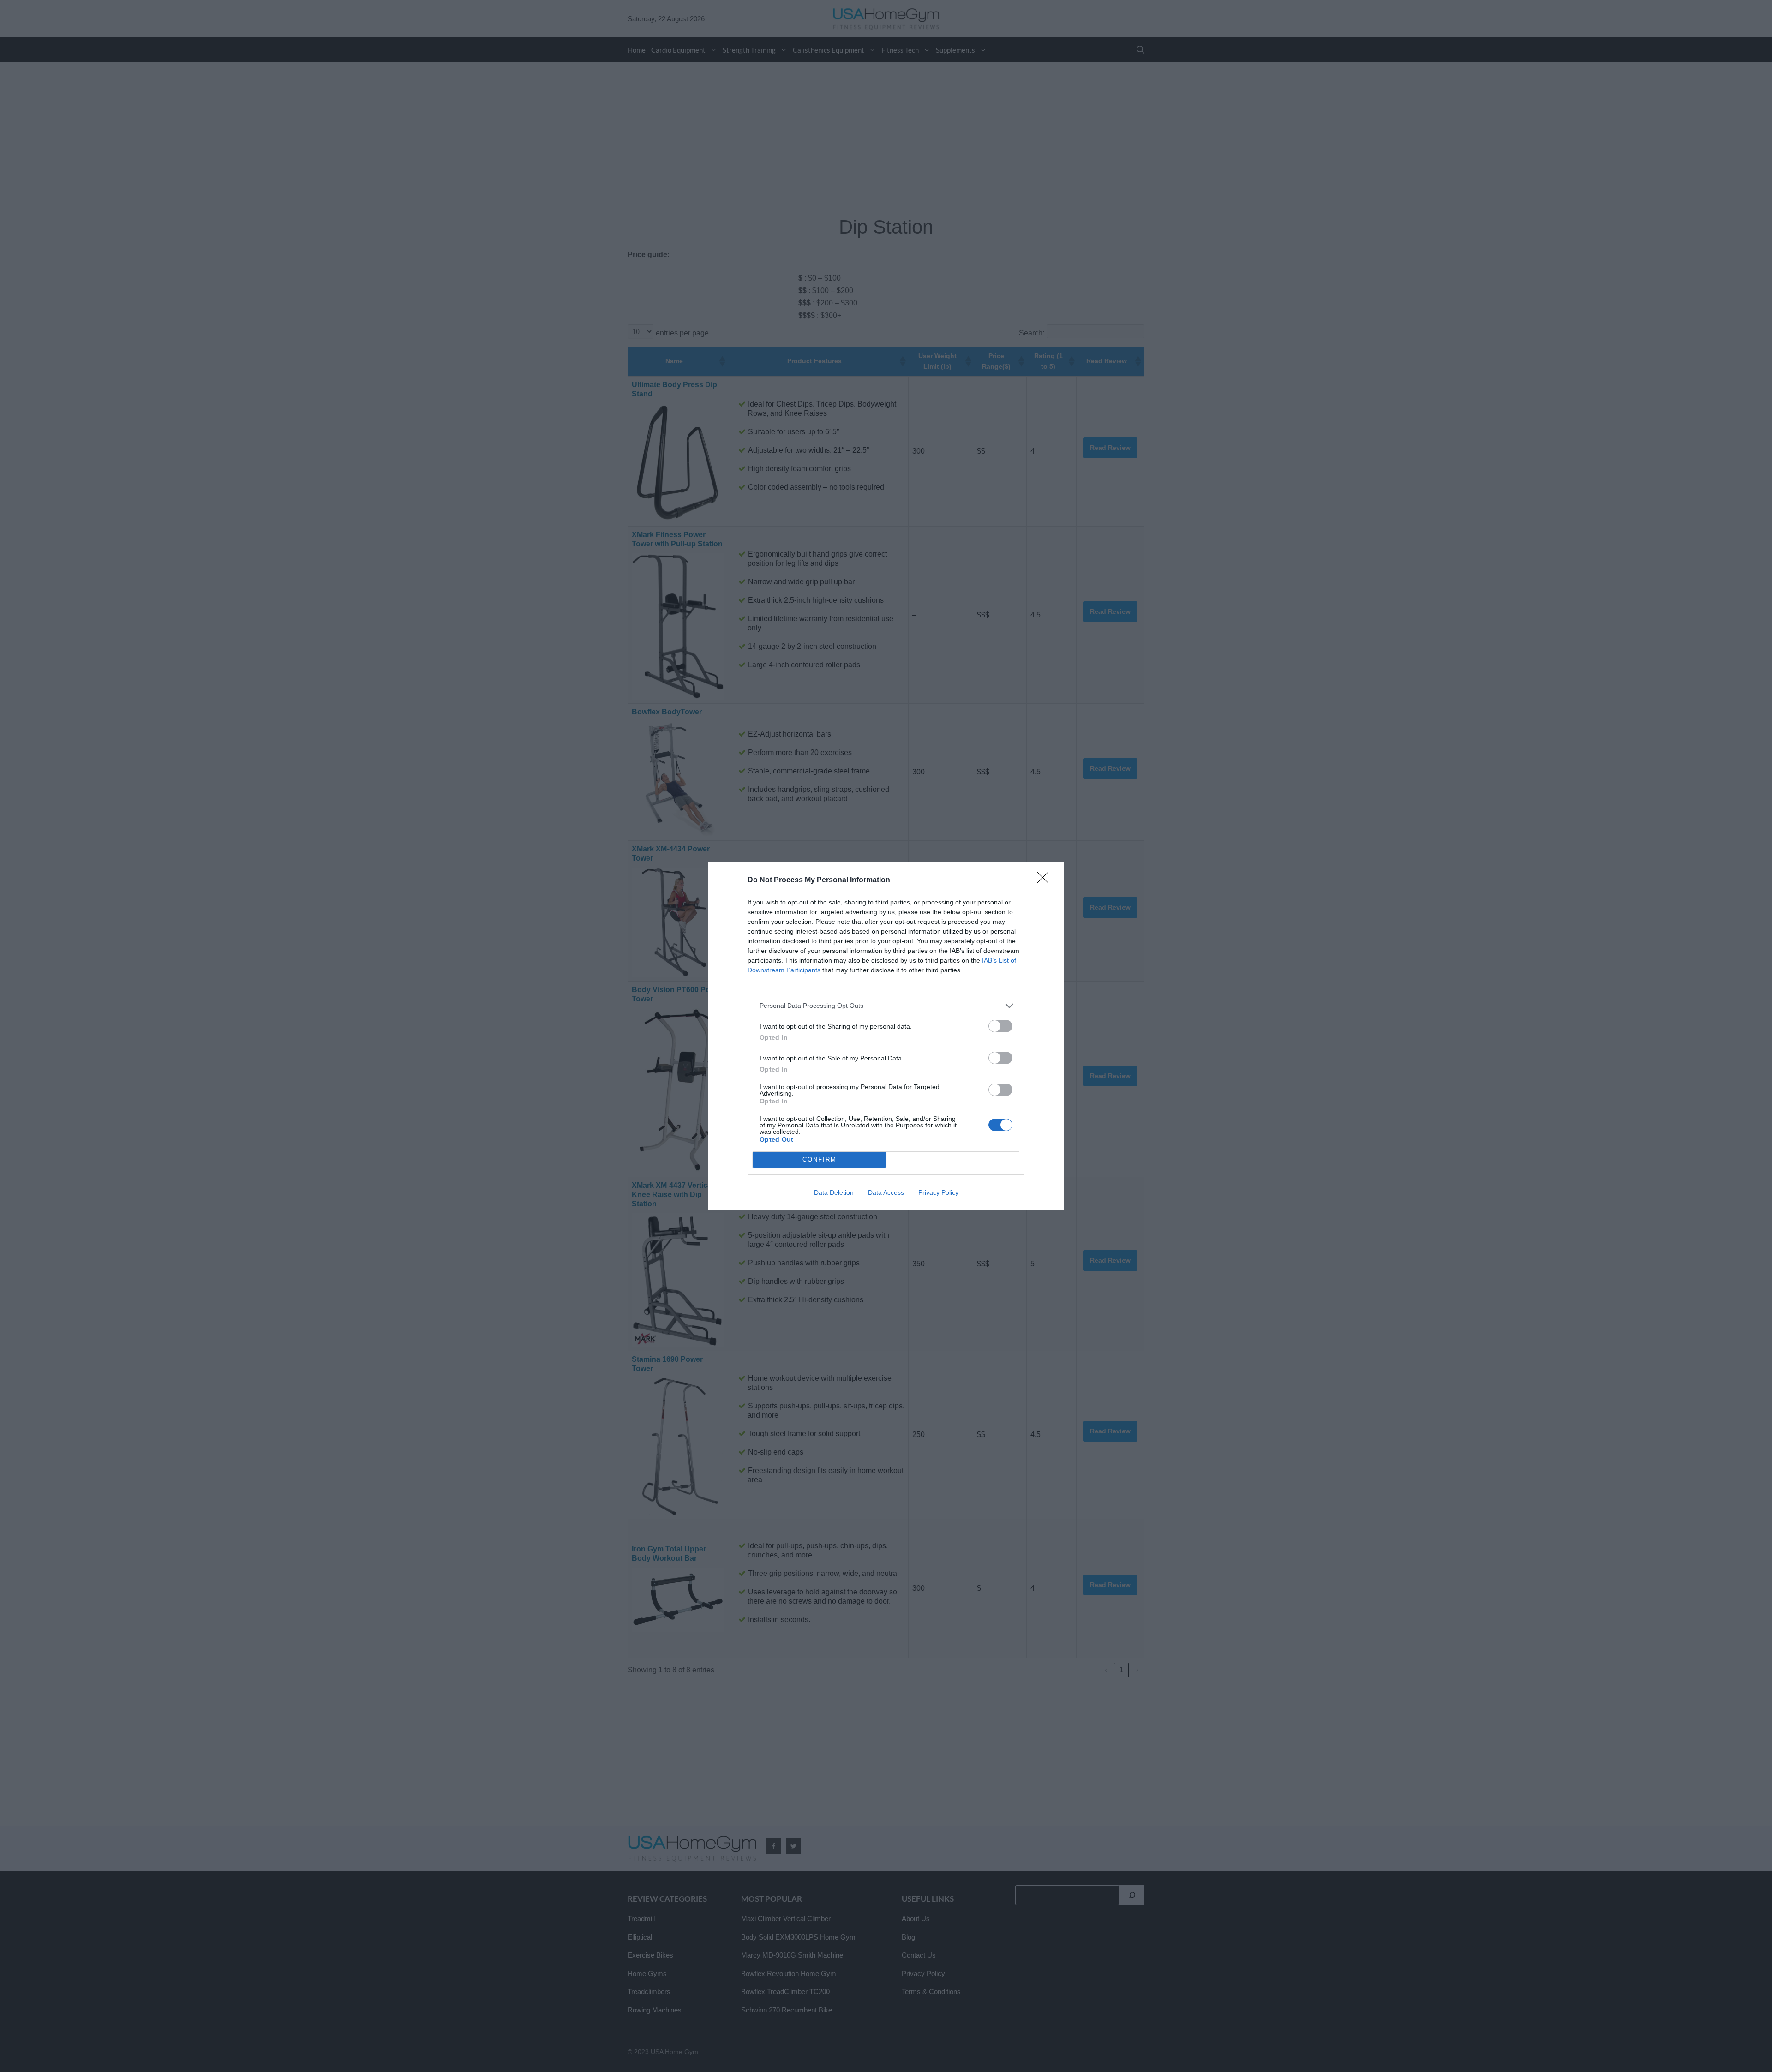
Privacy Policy (938, 1192)
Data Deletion (834, 1192)
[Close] (1046, 880)
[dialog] (886, 1036)
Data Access (886, 1192)
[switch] (1000, 1026)
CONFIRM (820, 1159)
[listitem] (886, 1006)
